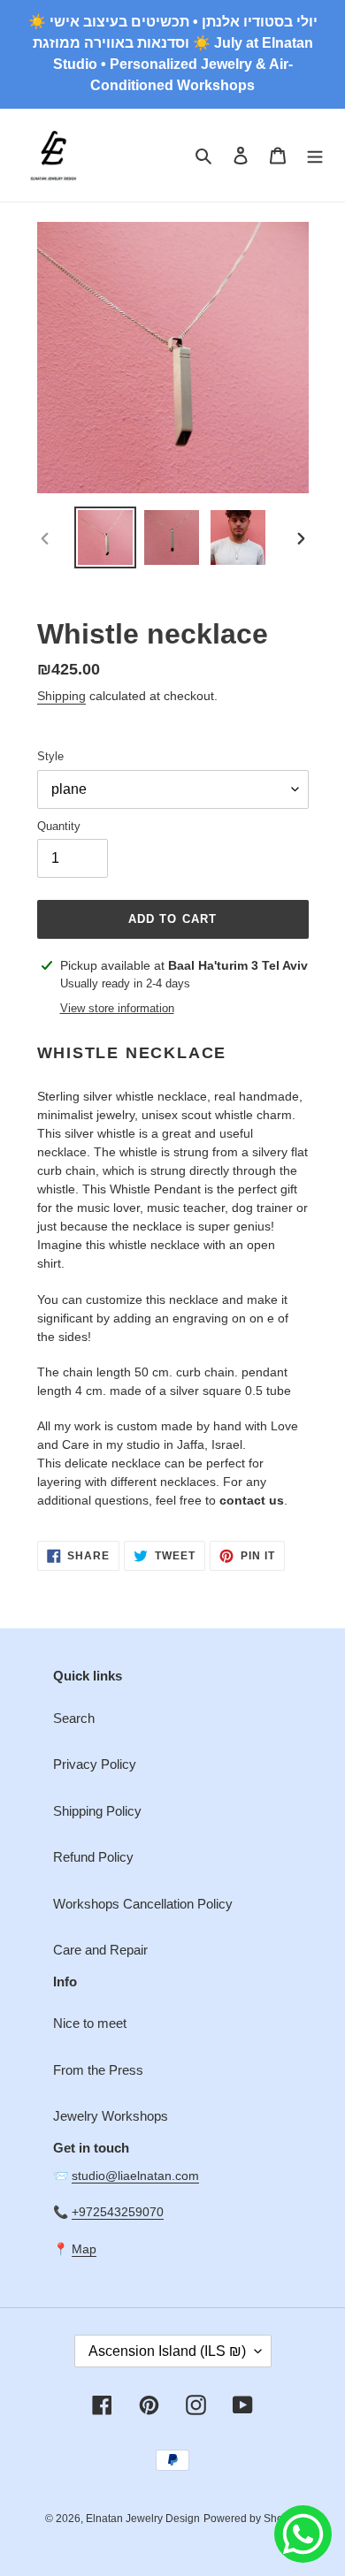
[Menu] (315, 155)
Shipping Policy (97, 1811)
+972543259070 (118, 2212)
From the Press (98, 2070)
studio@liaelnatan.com (135, 2176)
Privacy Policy (95, 1764)
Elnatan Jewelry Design (143, 2519)
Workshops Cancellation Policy (143, 1904)
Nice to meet (90, 2023)
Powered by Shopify (252, 2519)
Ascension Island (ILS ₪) (167, 2351)
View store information (117, 1008)
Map (84, 2249)
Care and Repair (100, 1950)
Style (50, 756)
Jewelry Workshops (111, 2116)
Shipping (61, 696)
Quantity (59, 826)
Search (74, 1718)
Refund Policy (93, 1857)
